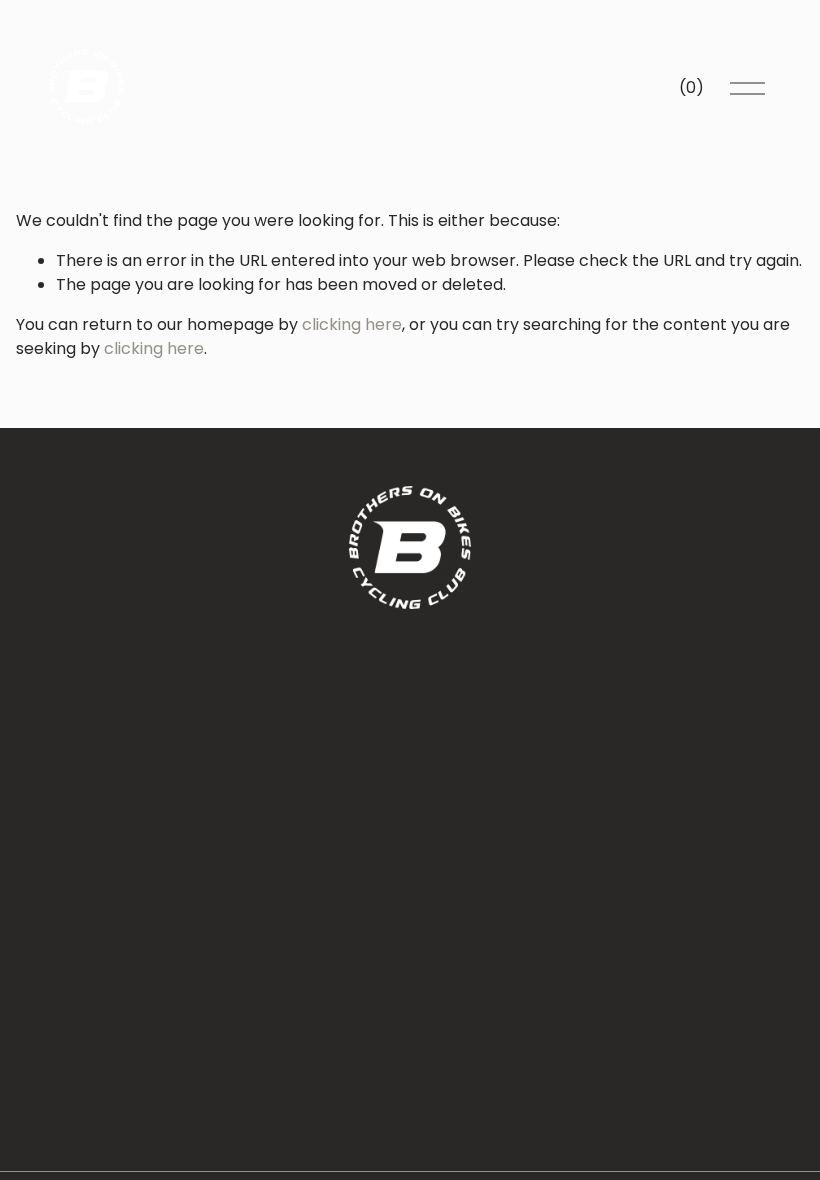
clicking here (352, 324)
